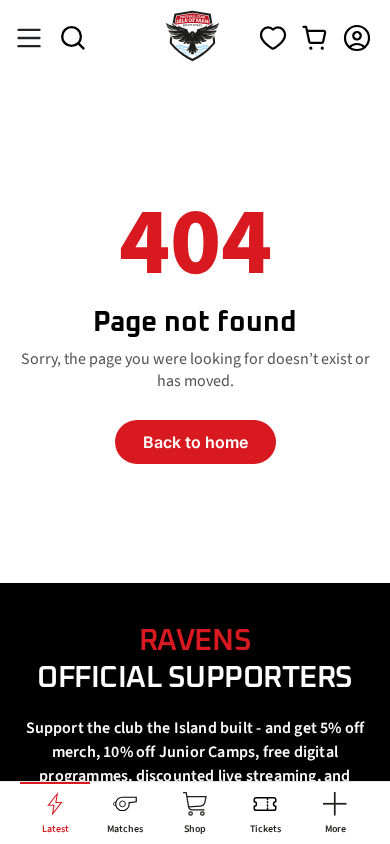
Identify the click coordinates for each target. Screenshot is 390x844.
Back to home (195, 442)
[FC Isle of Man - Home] (192, 56)
